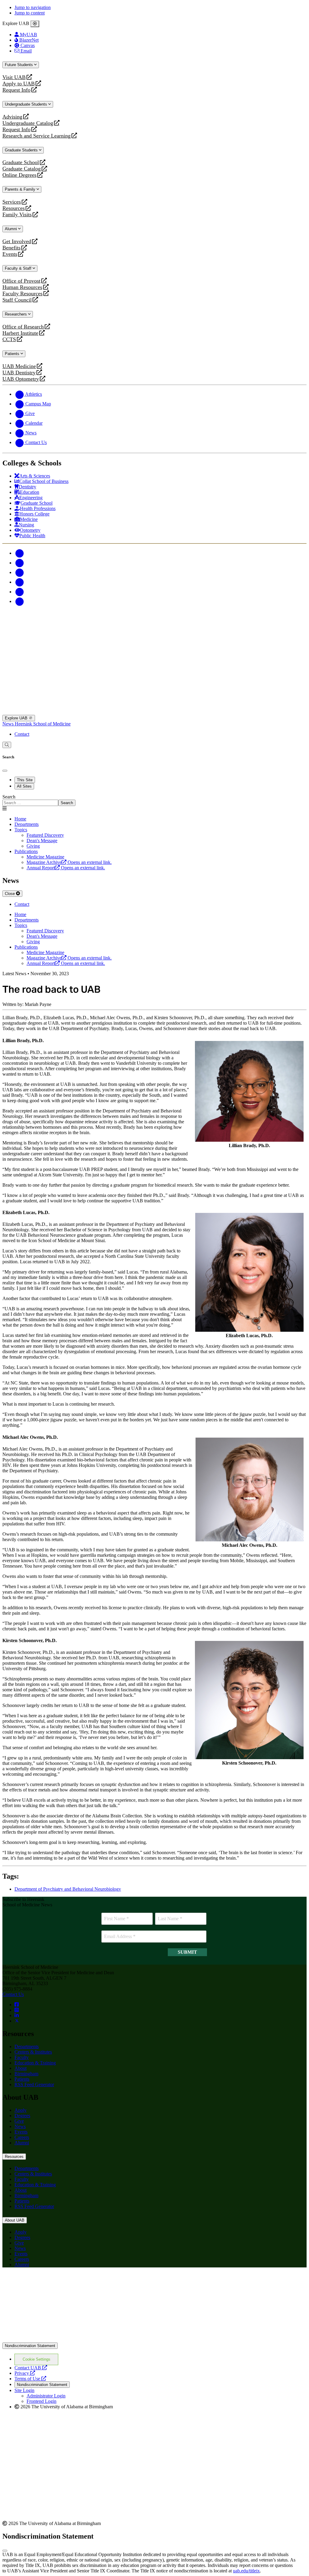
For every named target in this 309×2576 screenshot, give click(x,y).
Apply (21, 2110)
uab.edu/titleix (246, 2571)
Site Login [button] (24, 2390)
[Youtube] (19, 582)
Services (12, 202)
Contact (22, 734)
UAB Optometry (21, 379)
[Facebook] (19, 553)
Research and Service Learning (37, 136)
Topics (21, 830)
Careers (22, 2137)
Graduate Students (22, 150)
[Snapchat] (19, 592)
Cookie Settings (37, 2359)
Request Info (16, 90)
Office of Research (23, 327)
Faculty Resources (22, 294)
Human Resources (22, 287)
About (21, 2068)
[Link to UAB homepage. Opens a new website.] (154, 2340)
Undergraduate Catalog (28, 123)
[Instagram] (19, 572)
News (9, 724)
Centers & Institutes (33, 2052)
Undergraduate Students (27, 104)
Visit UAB (14, 77)
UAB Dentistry (19, 373)
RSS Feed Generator (34, 2084)
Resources (14, 208)
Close (10, 894)
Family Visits (17, 215)
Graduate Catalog (22, 169)
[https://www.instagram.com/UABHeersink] (17, 2010)
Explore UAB (17, 718)
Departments (27, 824)
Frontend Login (41, 2401)
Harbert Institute (20, 333)
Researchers (16, 314)
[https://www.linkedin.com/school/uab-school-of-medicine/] (17, 2015)
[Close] (35, 24)
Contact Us (13, 1994)
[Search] (7, 745)
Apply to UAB (19, 84)
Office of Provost (21, 281)
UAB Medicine (19, 366)
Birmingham (26, 2074)
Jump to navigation (33, 7)
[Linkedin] (19, 601)
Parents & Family (21, 189)
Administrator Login (46, 2396)
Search (9, 797)
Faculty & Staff (19, 268)
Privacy (25, 2373)
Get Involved (17, 241)
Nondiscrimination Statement (30, 2346)
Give (19, 2121)
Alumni (11, 229)
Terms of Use (30, 2379)
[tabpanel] (154, 800)
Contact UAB (31, 2368)
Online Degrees (19, 175)
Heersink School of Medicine (43, 724)
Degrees (22, 2116)
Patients (13, 354)
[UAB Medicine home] (154, 712)
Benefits (11, 248)
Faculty (22, 2057)
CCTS (11, 339)
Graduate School (21, 162)
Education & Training (35, 2063)
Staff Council (17, 300)
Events (11, 254)
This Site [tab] (25, 780)
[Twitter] (19, 563)
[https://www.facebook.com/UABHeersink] (17, 2005)
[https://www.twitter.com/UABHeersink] (17, 2021)
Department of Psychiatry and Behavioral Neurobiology (68, 1889)
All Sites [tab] (24, 786)
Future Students (19, 65)
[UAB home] (154, 640)
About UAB (15, 2220)
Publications (26, 851)
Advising (12, 117)
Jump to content (30, 13)
